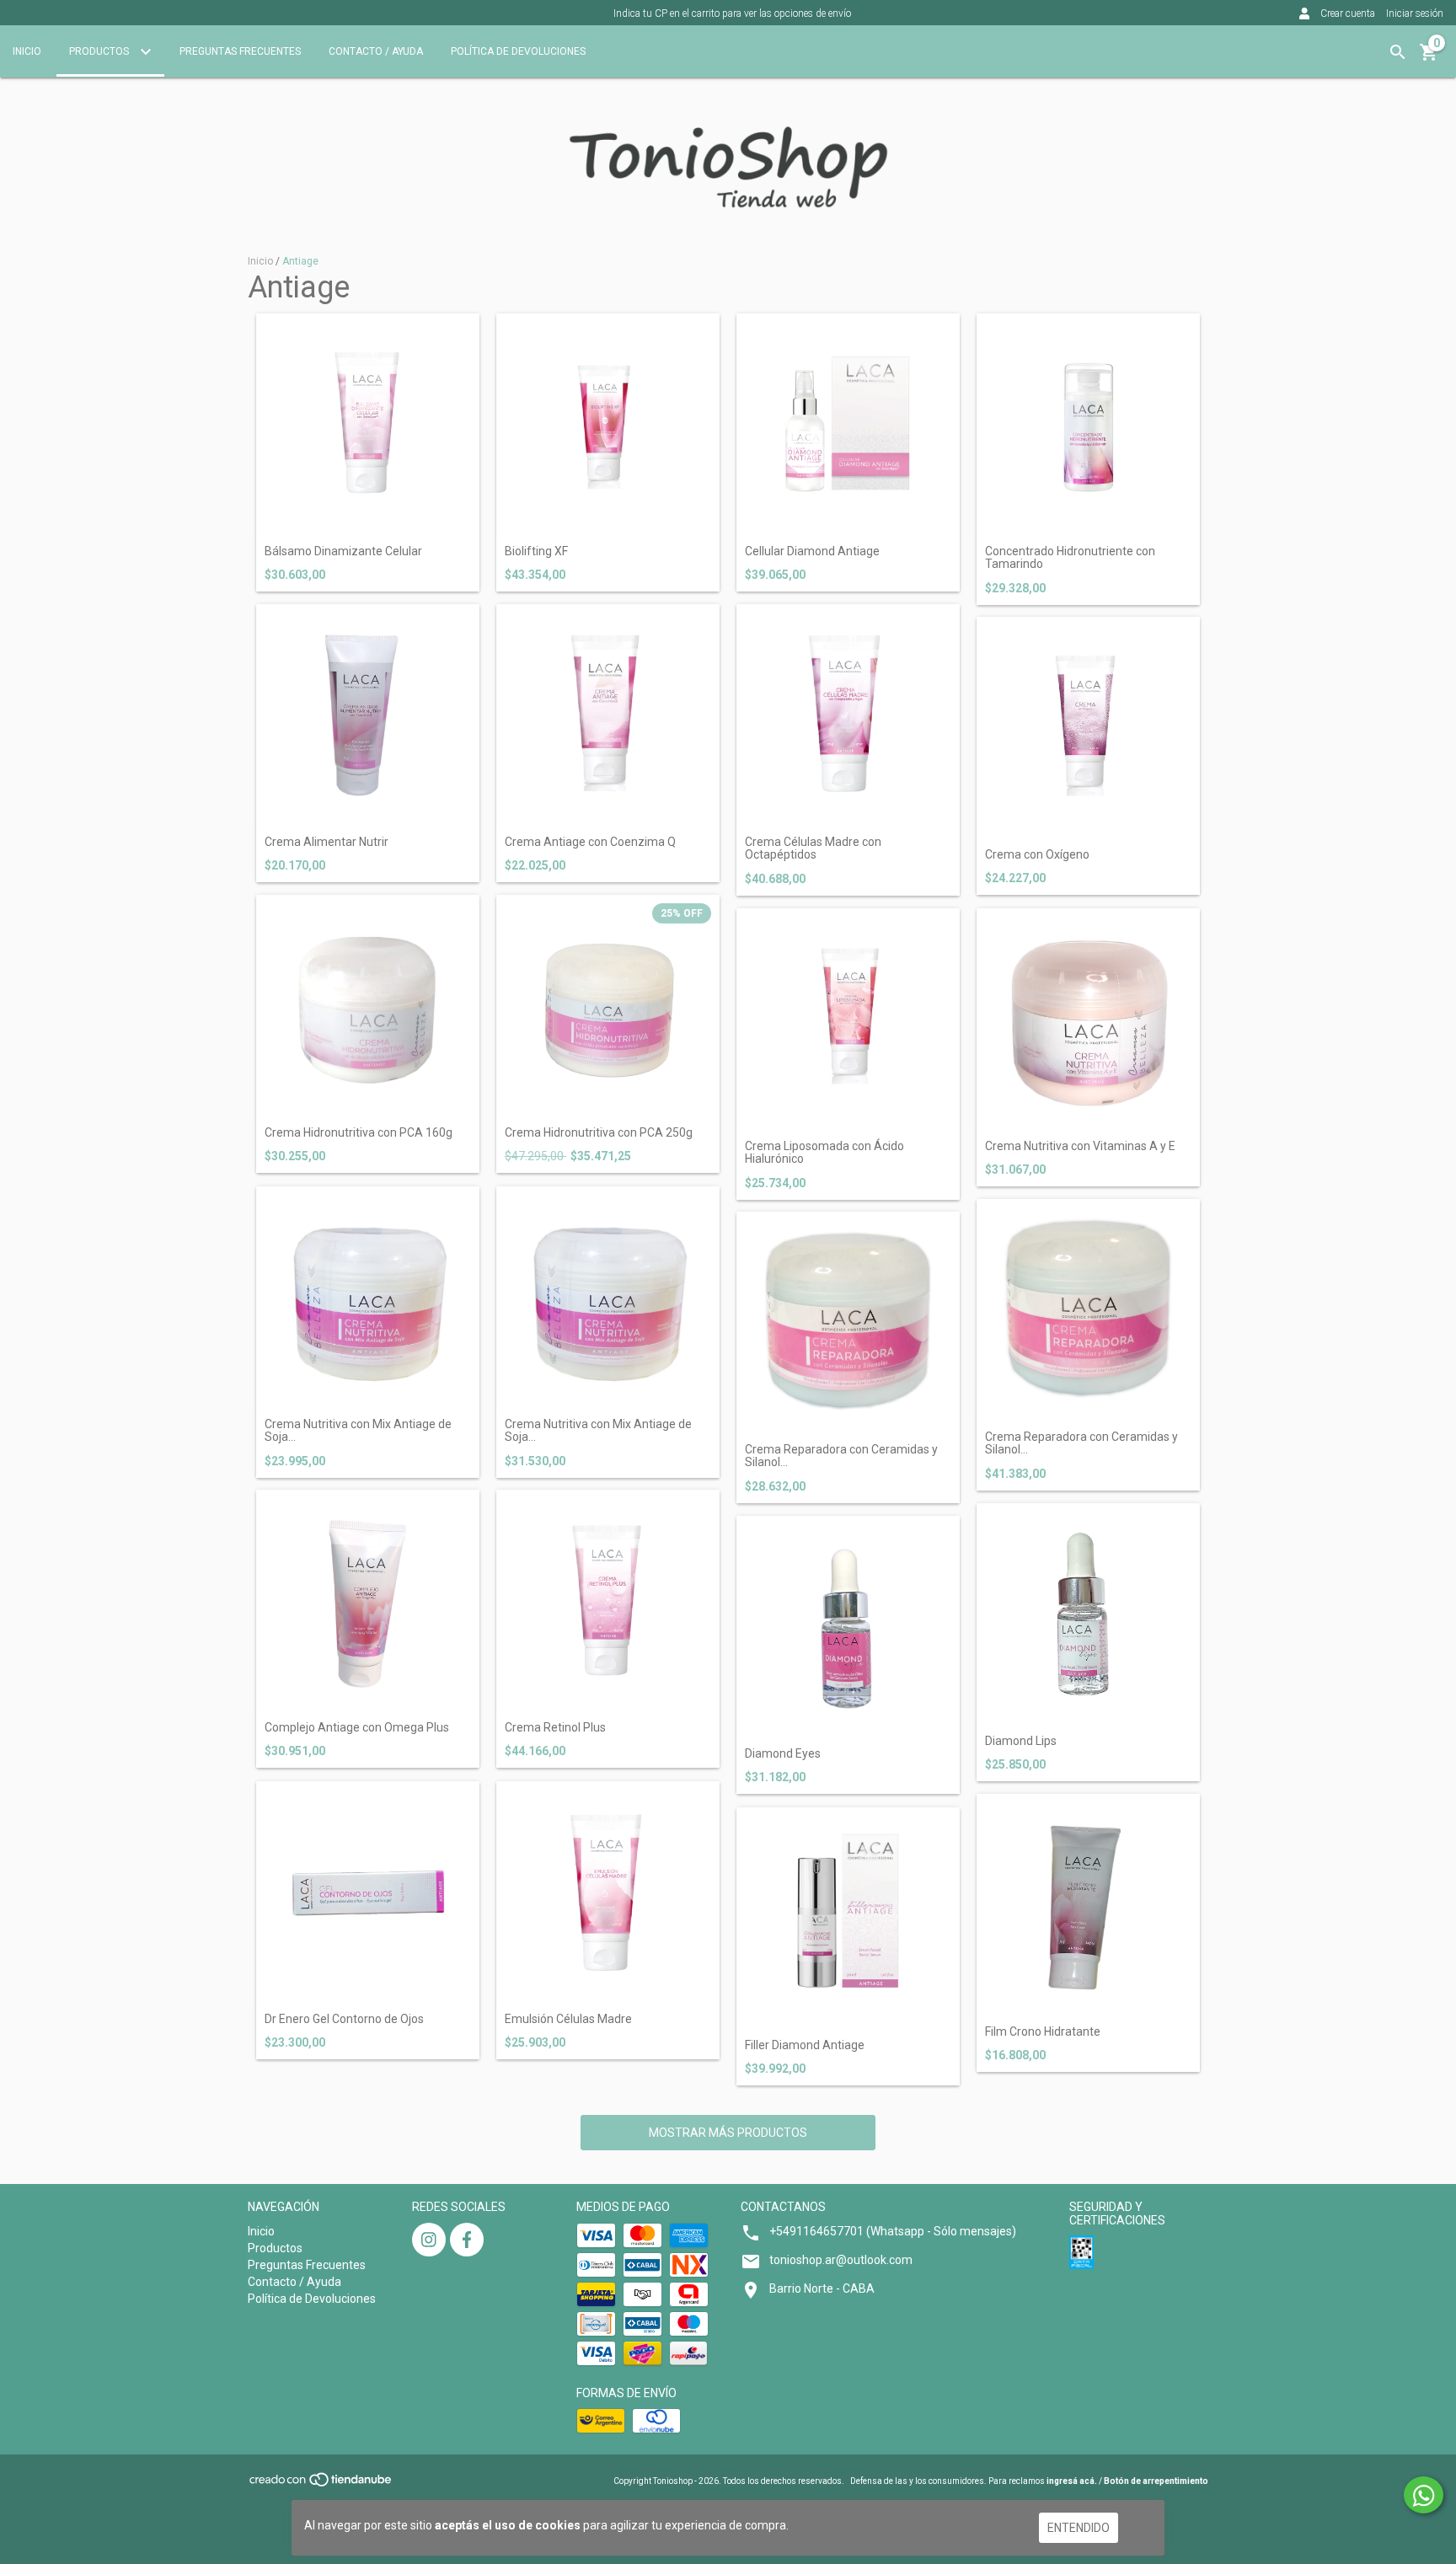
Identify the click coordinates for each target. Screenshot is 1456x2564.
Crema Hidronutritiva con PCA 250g (599, 1133)
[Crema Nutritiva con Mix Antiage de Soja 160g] (368, 1298)
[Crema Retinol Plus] (608, 1601)
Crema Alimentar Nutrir (327, 842)
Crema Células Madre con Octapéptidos (813, 848)
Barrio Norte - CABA (822, 2288)
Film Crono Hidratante (1043, 2032)
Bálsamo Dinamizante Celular (343, 551)
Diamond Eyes (783, 1754)
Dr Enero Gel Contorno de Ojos (344, 2019)
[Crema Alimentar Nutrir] (368, 716)
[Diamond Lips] (1088, 1615)
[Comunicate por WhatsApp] (1424, 2495)
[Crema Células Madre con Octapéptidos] (848, 716)
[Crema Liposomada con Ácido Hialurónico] (848, 1020)
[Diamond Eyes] (848, 1627)
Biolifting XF (536, 551)
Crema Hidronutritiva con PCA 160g (359, 1133)
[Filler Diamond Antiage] (848, 1919)
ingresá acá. (1072, 2481)
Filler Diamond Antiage (805, 2045)
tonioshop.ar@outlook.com (841, 2260)
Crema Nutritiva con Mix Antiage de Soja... (358, 1431)
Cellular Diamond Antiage (812, 551)
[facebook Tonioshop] (467, 2240)
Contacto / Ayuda (376, 51)
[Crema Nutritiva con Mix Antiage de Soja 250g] (608, 1298)
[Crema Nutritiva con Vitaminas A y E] (1088, 1020)
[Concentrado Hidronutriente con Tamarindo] (1088, 425)
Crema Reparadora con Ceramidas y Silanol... (841, 1456)
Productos (100, 51)
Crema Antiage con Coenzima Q (590, 842)
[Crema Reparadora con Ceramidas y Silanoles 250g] (1088, 1311)
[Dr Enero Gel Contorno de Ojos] (368, 1893)
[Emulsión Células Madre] (608, 1893)
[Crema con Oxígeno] (1088, 728)
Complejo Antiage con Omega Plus (357, 1728)
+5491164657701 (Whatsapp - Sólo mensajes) (893, 2231)
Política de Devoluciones (518, 51)
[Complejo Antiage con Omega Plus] (368, 1601)
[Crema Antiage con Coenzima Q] (608, 716)
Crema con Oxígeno (1037, 855)
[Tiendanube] (321, 2484)
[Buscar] (1398, 52)
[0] (1429, 58)
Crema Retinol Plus (555, 1728)
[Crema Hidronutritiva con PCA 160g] (368, 1006)
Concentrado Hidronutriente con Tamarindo (1070, 558)
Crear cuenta (1348, 13)
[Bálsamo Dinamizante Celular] (368, 425)
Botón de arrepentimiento (1156, 2481)
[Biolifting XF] (608, 425)
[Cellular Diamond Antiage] (848, 425)
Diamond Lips (1021, 1741)
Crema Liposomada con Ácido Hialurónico (824, 1153)
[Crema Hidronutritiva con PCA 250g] (608, 1006)
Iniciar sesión (1415, 13)
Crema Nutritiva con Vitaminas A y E (1080, 1146)
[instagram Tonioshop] (429, 2240)
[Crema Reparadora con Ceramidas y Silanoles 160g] (848, 1323)
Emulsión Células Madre (568, 2019)
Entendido (1079, 2528)
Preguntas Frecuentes (240, 51)
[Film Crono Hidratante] (1088, 1906)
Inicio (27, 51)
